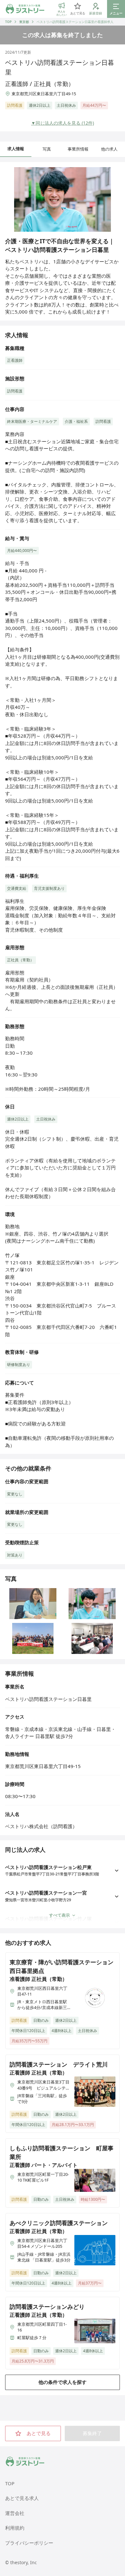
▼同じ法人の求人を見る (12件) (63, 123)
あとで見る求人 (22, 2498)
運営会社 (15, 2513)
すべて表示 (59, 1915)
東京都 (24, 22)
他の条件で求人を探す (63, 2382)
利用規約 (15, 2528)
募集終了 (92, 2433)
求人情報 (16, 149)
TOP (8, 22)
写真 (47, 149)
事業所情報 (78, 149)
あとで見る (39, 2433)
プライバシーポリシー (29, 2543)
